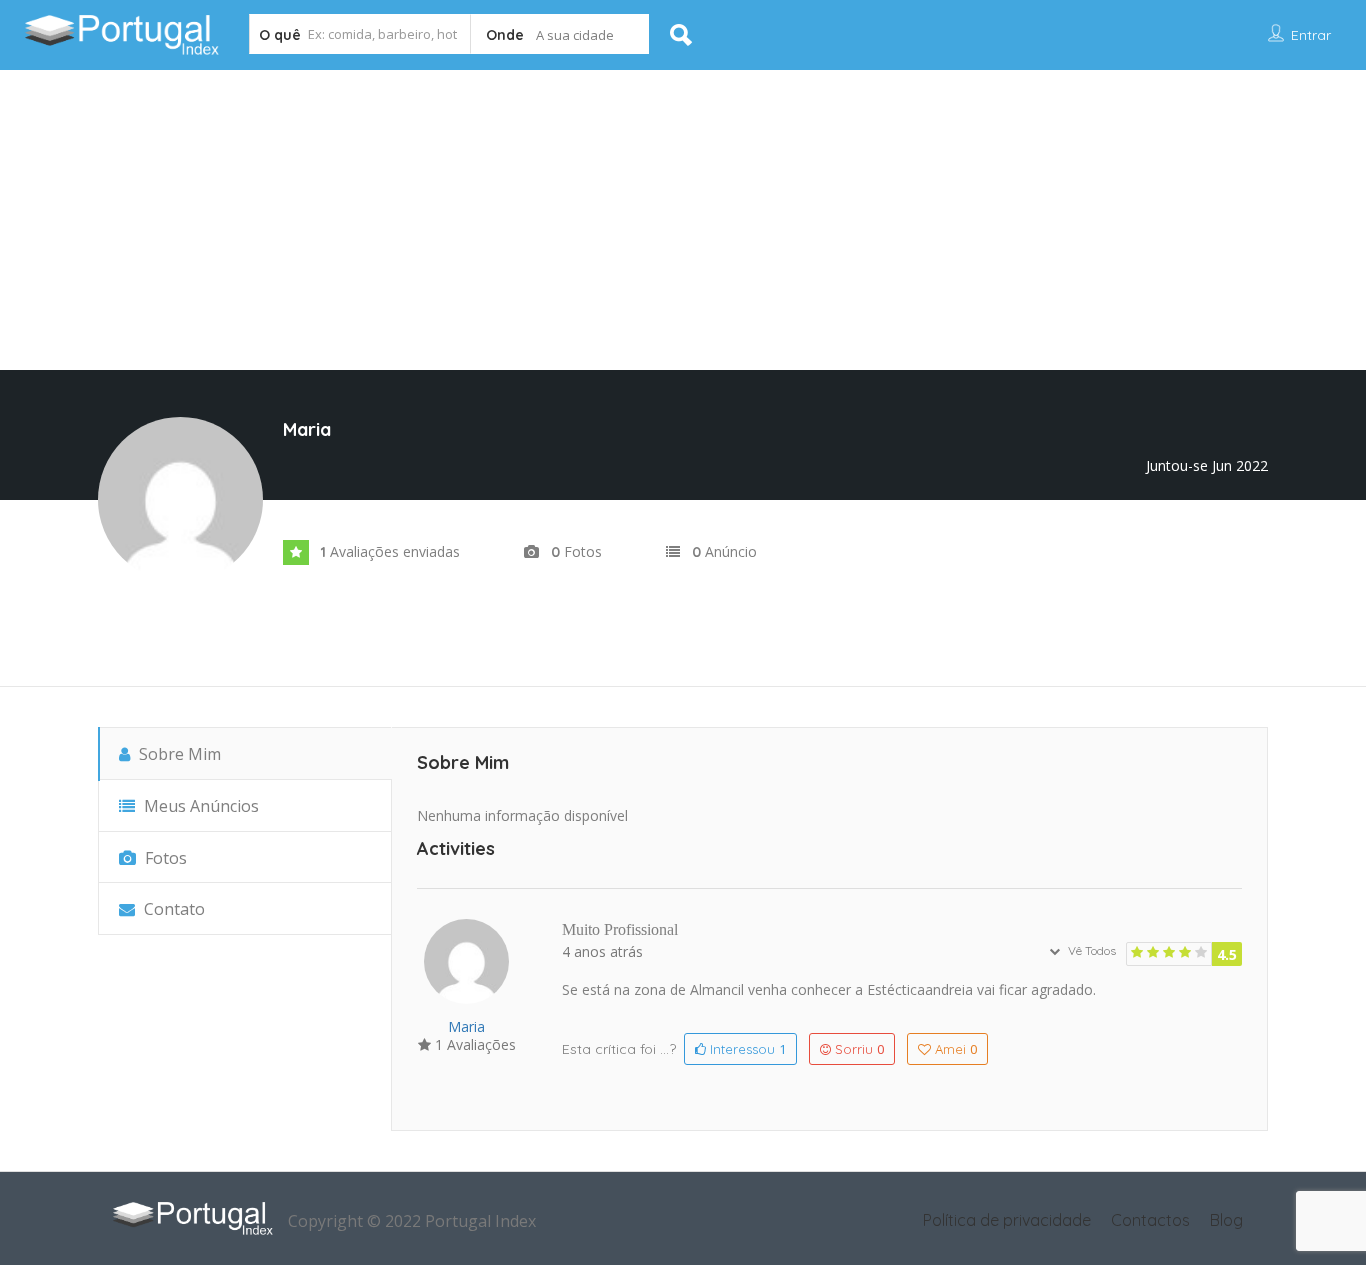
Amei (956, 1049)
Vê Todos (1090, 950)
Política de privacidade (1007, 1220)
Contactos (1150, 1220)
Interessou (746, 1049)
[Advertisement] (683, 220)
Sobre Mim (178, 754)
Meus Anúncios (199, 806)
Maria (466, 1026)
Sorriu (859, 1049)
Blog (1226, 1220)
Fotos (164, 858)
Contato (172, 909)
